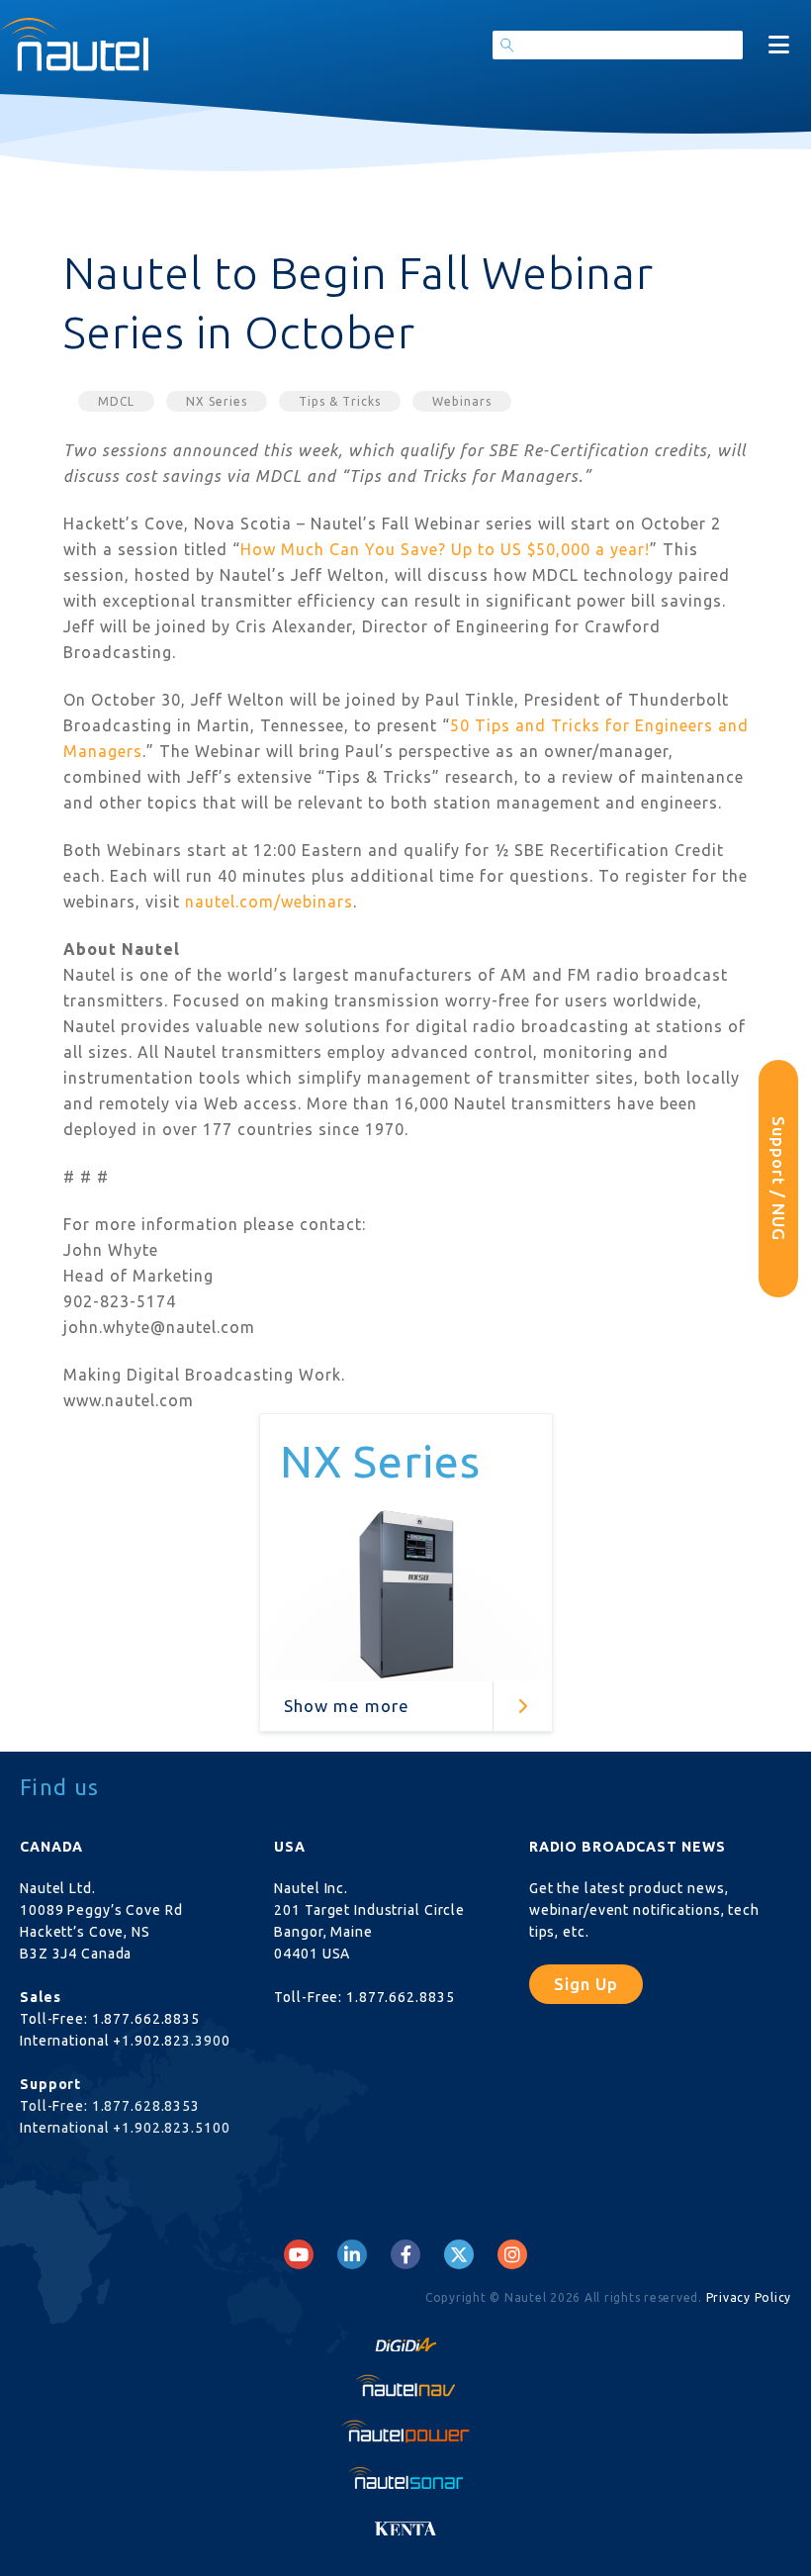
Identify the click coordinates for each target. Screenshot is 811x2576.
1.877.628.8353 (146, 2106)
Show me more (347, 1706)
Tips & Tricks (340, 401)
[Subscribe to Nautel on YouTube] (299, 2254)
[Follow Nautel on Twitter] (459, 2254)
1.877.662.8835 (146, 2019)
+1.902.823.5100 (171, 2128)
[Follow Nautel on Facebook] (406, 2254)
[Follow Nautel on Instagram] (512, 2254)
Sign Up (586, 1984)
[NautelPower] (405, 2431)
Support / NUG (779, 1179)
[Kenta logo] (405, 2523)
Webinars (462, 401)
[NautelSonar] (405, 2477)
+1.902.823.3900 (171, 2041)
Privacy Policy (749, 2297)
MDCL (116, 401)
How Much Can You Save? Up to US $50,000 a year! (445, 549)
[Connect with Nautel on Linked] (352, 2254)
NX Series (217, 401)
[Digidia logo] (405, 2339)
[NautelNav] (405, 2385)
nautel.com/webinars (269, 902)
